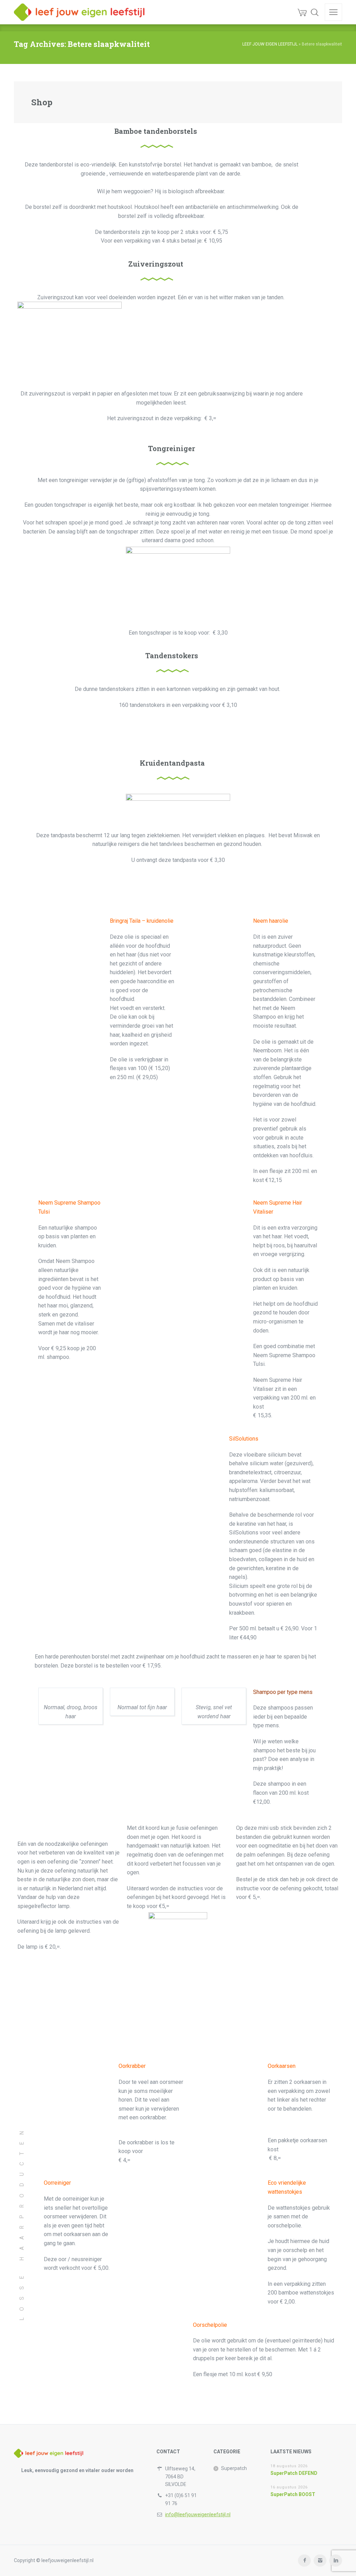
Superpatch (234, 2468)
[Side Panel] (333, 12)
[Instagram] (320, 2561)
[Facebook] (304, 2561)
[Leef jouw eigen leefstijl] (79, 12)
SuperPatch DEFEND (294, 2473)
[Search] (315, 12)
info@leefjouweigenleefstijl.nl (198, 2514)
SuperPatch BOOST (293, 2494)
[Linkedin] (336, 2561)
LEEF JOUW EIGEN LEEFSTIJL (270, 44)
